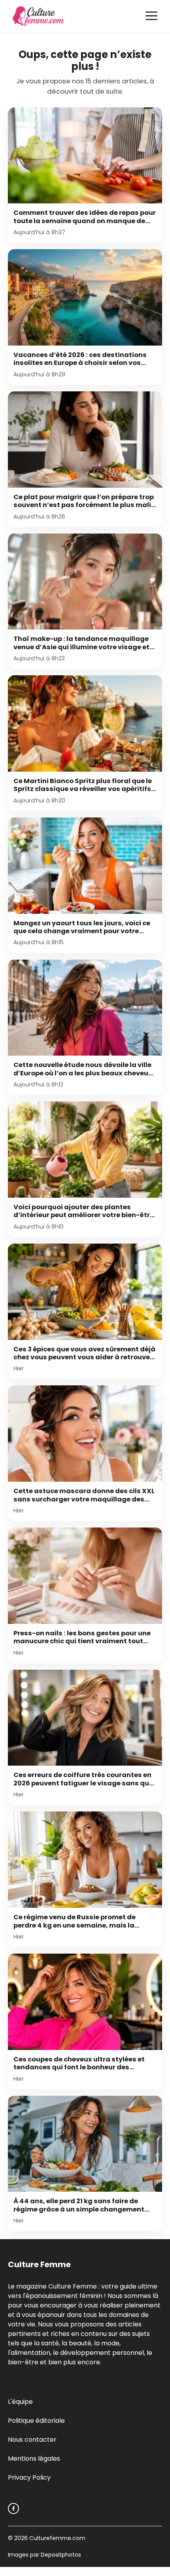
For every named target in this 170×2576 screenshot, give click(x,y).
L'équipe (20, 2402)
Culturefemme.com (57, 2538)
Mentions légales (34, 2459)
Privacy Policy (29, 2477)
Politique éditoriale (36, 2421)
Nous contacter (32, 2440)
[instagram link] (13, 2508)
